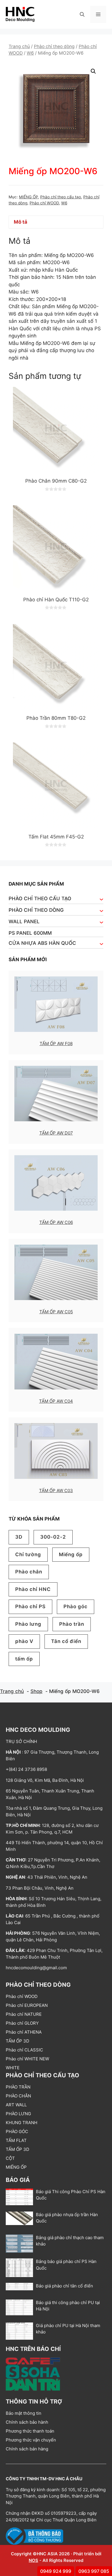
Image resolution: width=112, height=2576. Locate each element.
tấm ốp (24, 1659)
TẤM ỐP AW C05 (56, 1312)
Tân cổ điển (66, 1641)
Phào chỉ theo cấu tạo (61, 197)
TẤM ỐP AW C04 (56, 1401)
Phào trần (72, 1624)
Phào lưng (28, 1624)
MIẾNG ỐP (28, 197)
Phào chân (29, 1572)
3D (19, 1537)
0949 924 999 (56, 2571)
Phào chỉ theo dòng (54, 46)
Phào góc (76, 1606)
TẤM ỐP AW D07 (56, 1133)
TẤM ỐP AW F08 (56, 1044)
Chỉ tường (28, 1554)
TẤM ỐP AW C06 (56, 1222)
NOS (33, 2560)
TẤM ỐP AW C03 (56, 1490)
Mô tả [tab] (21, 222)
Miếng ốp (71, 1554)
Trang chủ (19, 46)
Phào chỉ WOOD (44, 203)
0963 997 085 (94, 2571)
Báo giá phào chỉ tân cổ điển (64, 2286)
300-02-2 (53, 1537)
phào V (24, 1641)
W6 (30, 53)
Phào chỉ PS (30, 1606)
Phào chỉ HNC (33, 1589)
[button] (82, 14)
